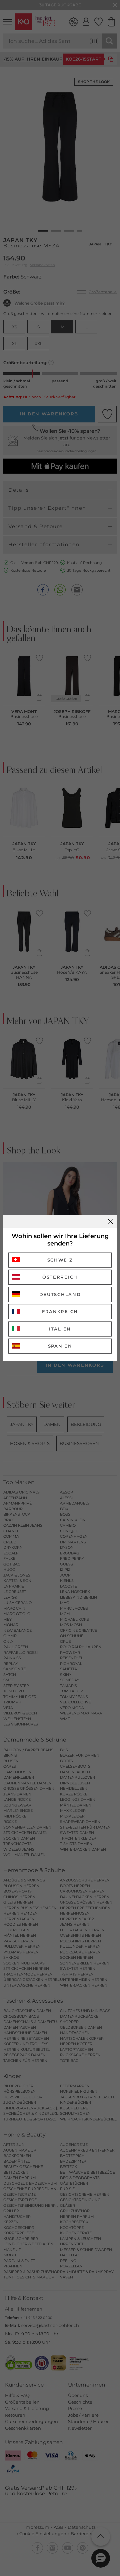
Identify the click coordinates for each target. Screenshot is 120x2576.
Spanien (60, 1346)
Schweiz (60, 1260)
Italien (60, 1329)
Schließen (110, 1221)
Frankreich (60, 1311)
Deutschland (60, 1294)
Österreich (60, 1277)
